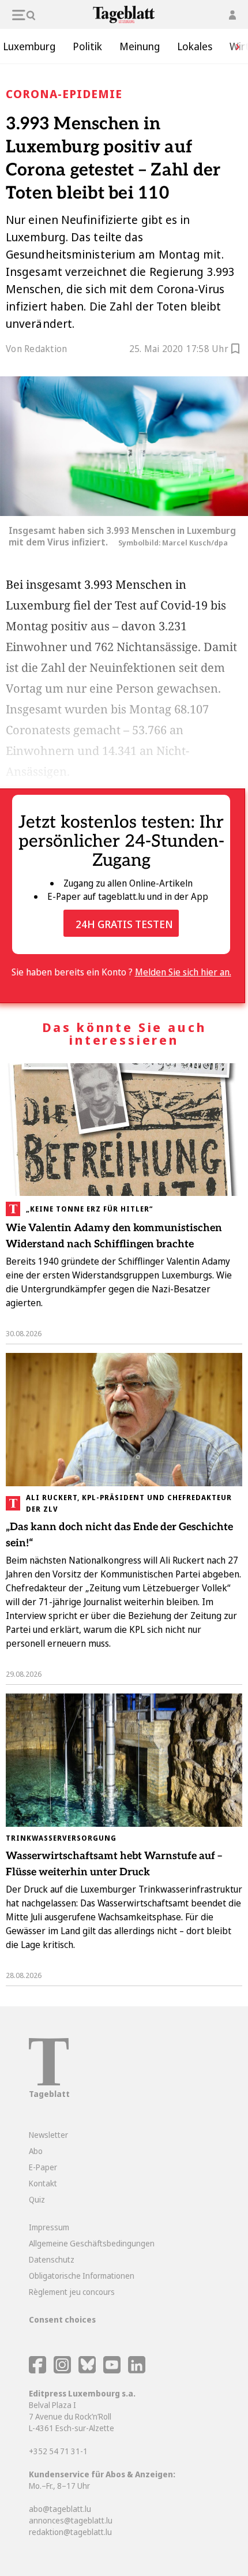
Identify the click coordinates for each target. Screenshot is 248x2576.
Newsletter (48, 2135)
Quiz (37, 2199)
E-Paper (43, 2167)
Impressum (49, 2227)
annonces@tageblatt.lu (71, 2520)
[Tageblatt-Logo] (49, 2082)
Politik (87, 46)
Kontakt (43, 2183)
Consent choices (62, 2319)
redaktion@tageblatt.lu (70, 2532)
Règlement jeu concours (72, 2292)
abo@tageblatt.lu (60, 2509)
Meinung (140, 46)
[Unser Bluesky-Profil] (88, 2370)
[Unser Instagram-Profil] (62, 2370)
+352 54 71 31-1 (58, 2451)
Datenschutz (52, 2259)
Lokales (195, 46)
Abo (36, 2151)
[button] (234, 46)
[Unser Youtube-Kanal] (113, 2370)
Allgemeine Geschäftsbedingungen (92, 2243)
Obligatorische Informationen (82, 2276)
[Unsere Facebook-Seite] (37, 2370)
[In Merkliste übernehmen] (235, 350)
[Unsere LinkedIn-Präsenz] (137, 2370)
